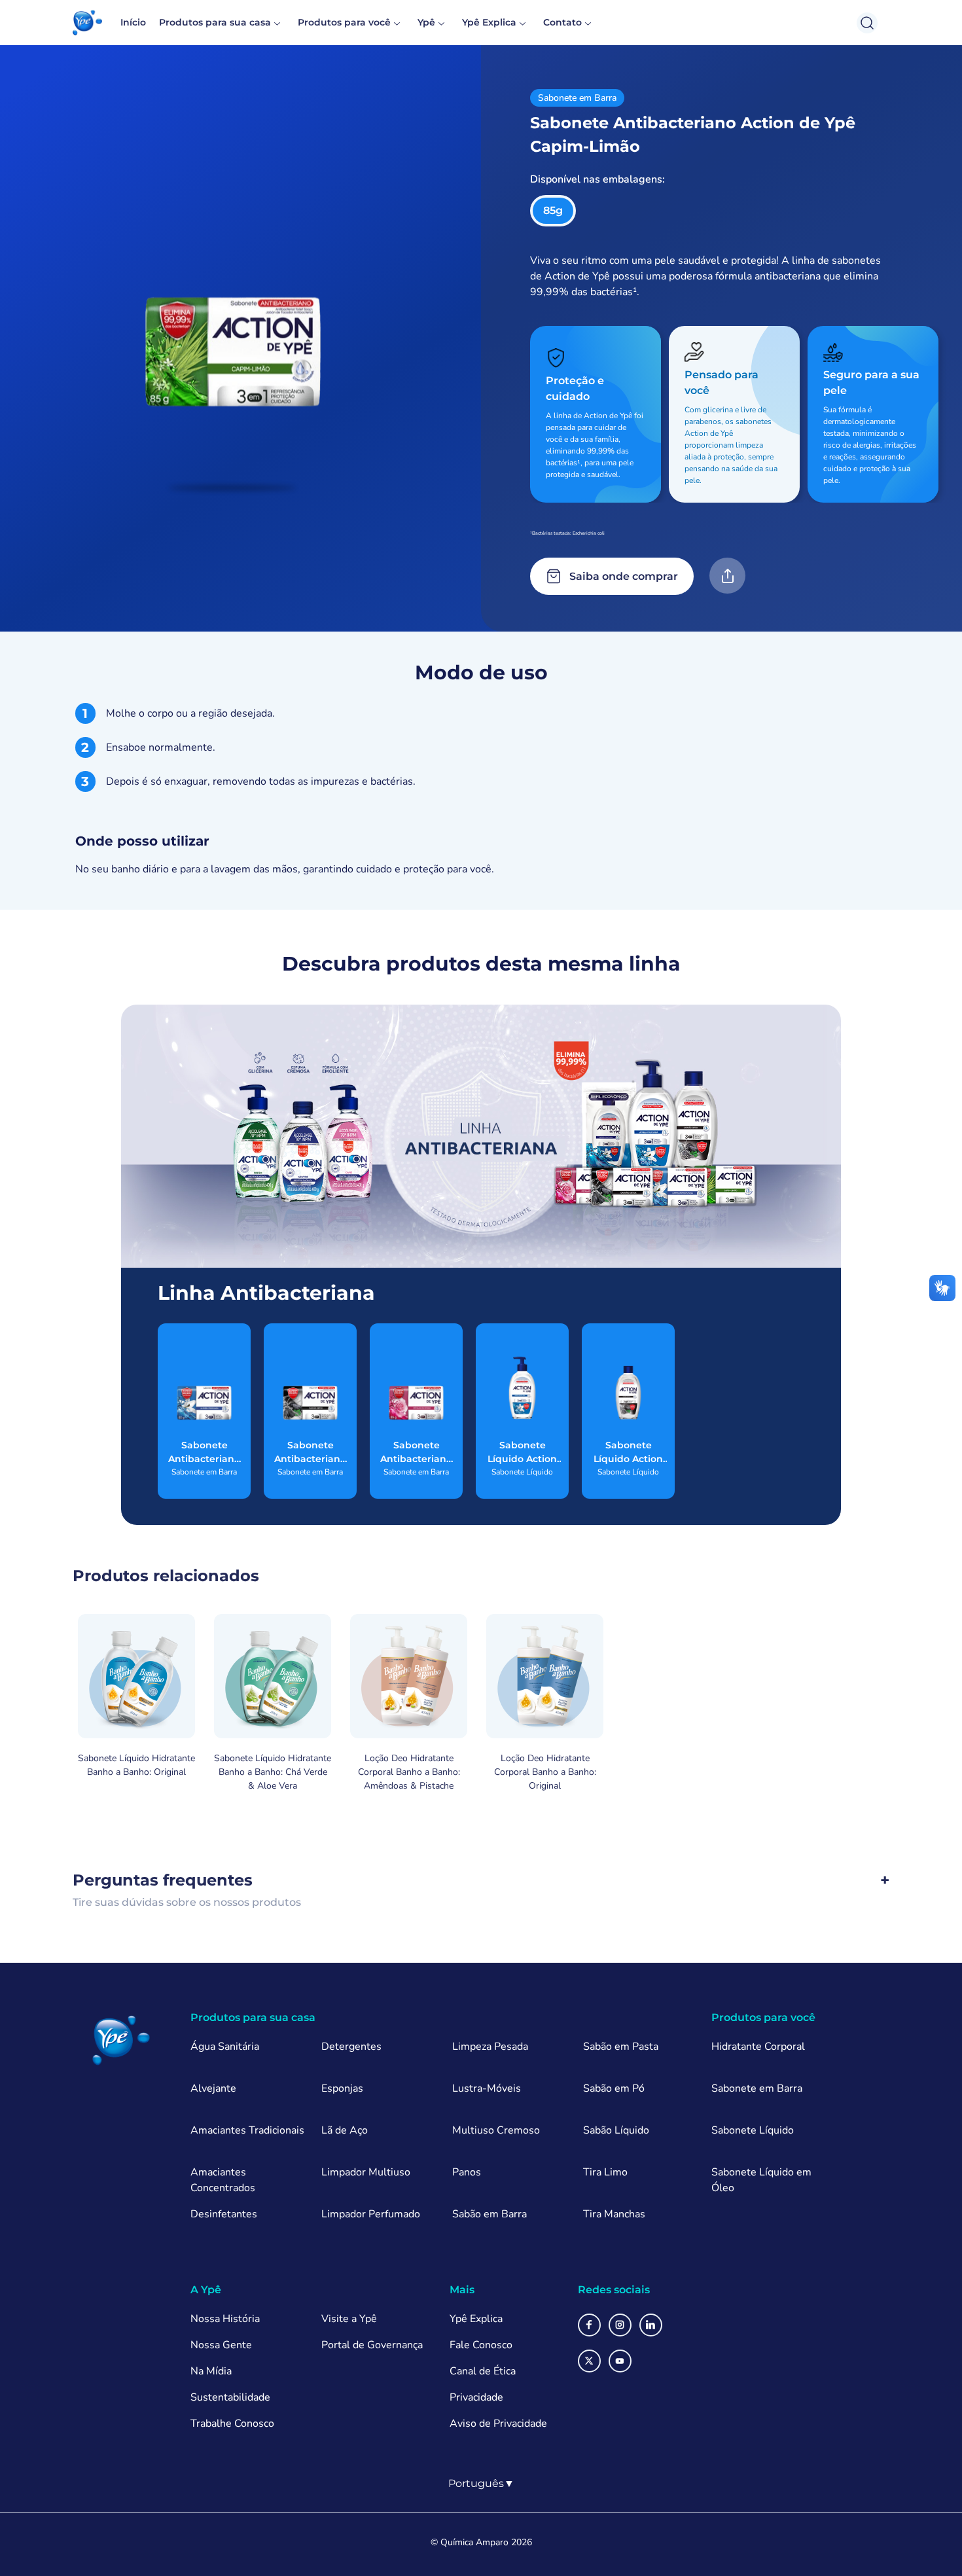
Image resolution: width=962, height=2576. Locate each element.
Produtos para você (344, 22)
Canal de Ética (483, 2371)
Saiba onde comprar (624, 576)
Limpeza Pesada (490, 2047)
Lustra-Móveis (487, 2088)
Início (133, 22)
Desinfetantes (224, 2214)
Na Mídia (211, 2371)
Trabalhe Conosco (232, 2424)
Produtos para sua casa (215, 22)
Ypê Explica (489, 22)
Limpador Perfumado (371, 2214)
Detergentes (351, 2047)
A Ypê (206, 2290)
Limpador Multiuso (366, 2172)
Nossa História (225, 2319)
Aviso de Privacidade (498, 2424)
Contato (562, 22)
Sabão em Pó (614, 2088)
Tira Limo (605, 2172)
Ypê (426, 22)
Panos (467, 2172)
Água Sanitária (225, 2047)
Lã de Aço (345, 2130)
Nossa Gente (221, 2345)
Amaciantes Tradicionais (247, 2130)
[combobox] (481, 2484)
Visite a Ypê (349, 2319)
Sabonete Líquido (753, 2130)
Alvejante (213, 2088)
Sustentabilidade (230, 2397)
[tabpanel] (481, 790)
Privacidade (476, 2397)
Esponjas (342, 2088)
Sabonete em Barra (757, 2088)
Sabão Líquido (616, 2130)
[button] (87, 23)
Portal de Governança (372, 2345)
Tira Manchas (614, 2214)
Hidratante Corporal (758, 2047)
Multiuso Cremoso (496, 2130)
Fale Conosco (481, 2345)
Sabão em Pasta (621, 2047)
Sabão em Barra (490, 2214)
